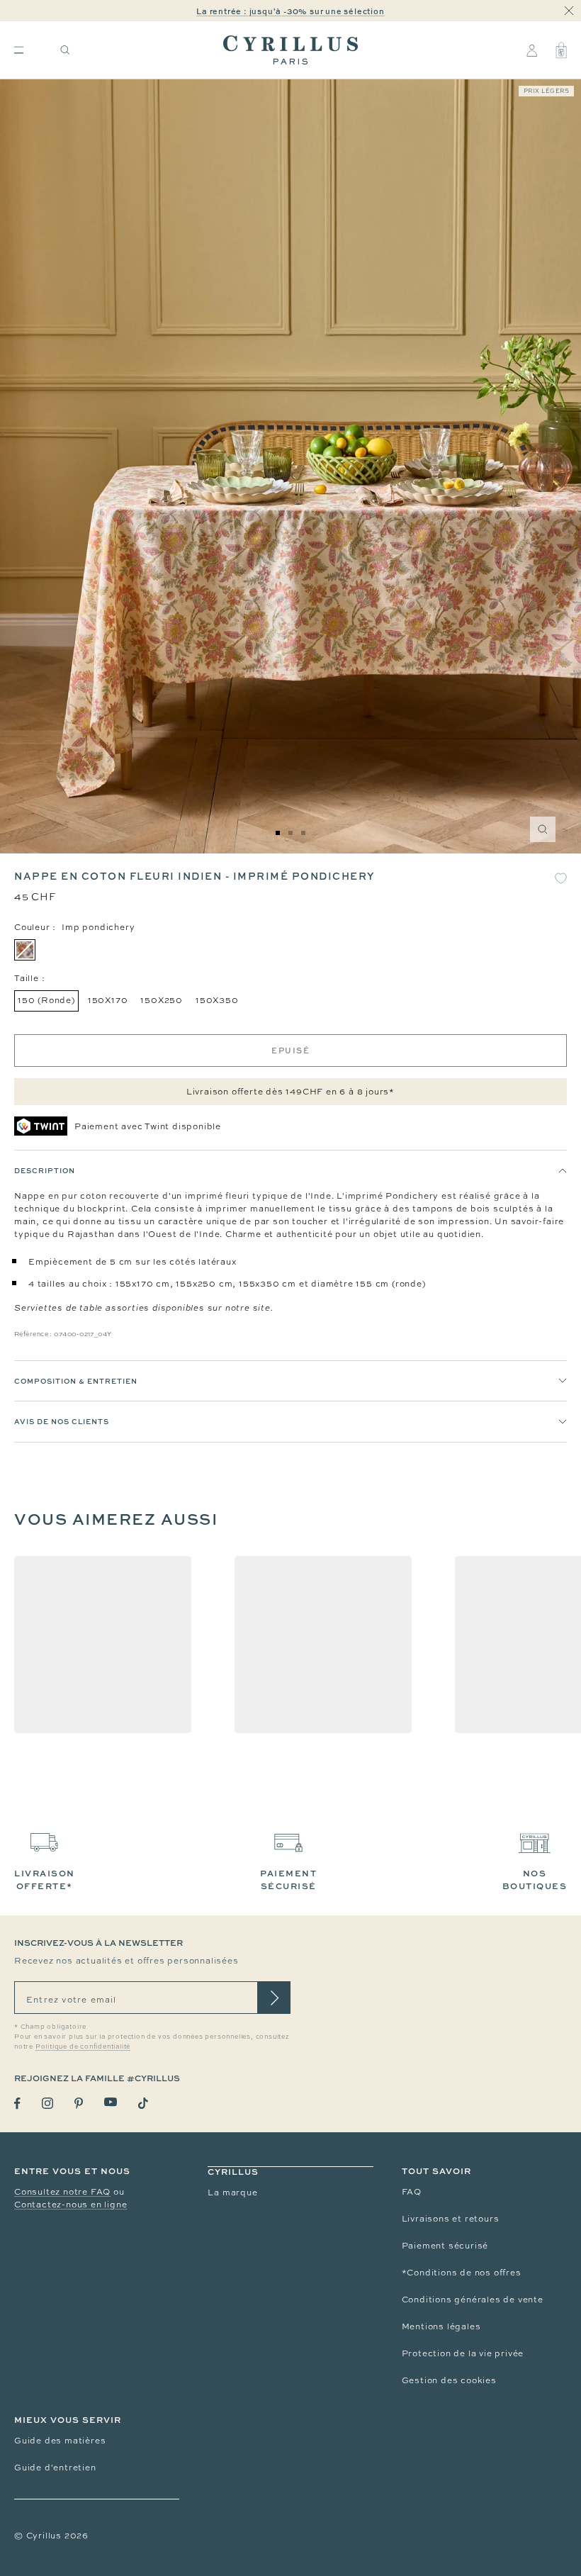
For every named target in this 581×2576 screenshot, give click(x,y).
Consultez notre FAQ (62, 2192)
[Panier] (561, 50)
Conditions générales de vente (473, 2300)
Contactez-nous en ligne (70, 2205)
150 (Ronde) (46, 1000)
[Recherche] (65, 50)
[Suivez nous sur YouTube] (111, 2102)
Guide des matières (60, 2441)
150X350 (217, 1000)
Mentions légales (441, 2326)
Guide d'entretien (55, 2468)
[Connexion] (532, 50)
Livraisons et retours (451, 2219)
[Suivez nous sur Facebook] (17, 2104)
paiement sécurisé (288, 1880)
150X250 (162, 1000)
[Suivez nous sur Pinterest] (79, 2103)
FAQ (412, 2192)
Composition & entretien (76, 1381)
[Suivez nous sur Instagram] (47, 2103)
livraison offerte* (45, 1880)
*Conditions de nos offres (462, 2273)
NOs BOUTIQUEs (535, 1880)
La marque (232, 2193)
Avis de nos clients (62, 1421)
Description (45, 1170)
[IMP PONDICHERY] (25, 950)
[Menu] (19, 50)
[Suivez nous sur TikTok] (143, 2103)
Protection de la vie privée (463, 2353)
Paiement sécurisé (445, 2246)
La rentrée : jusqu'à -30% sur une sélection (290, 11)
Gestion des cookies (449, 2380)
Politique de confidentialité (83, 2046)
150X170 (108, 1000)
